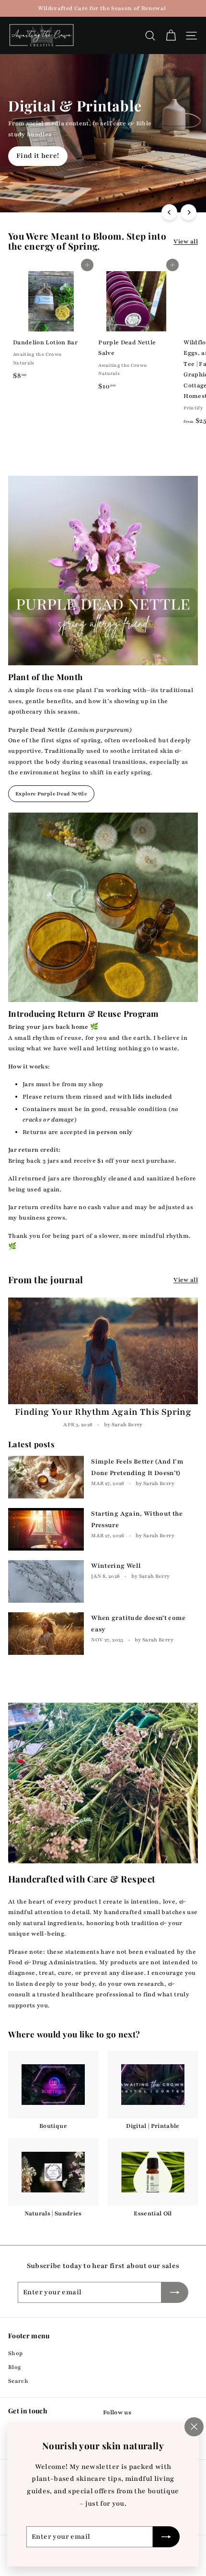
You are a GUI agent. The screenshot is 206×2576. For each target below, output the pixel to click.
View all (186, 242)
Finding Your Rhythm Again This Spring (103, 1412)
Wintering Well (116, 1566)
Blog (15, 2367)
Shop (15, 2353)
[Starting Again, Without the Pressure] (46, 1529)
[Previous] (169, 212)
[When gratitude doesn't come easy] (46, 1634)
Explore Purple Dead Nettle (51, 794)
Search (18, 2381)
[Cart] (171, 36)
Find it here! (38, 156)
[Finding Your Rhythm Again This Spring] (103, 1351)
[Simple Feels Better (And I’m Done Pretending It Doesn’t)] (46, 1477)
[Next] (189, 212)
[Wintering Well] (46, 1581)
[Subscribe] (166, 2537)
